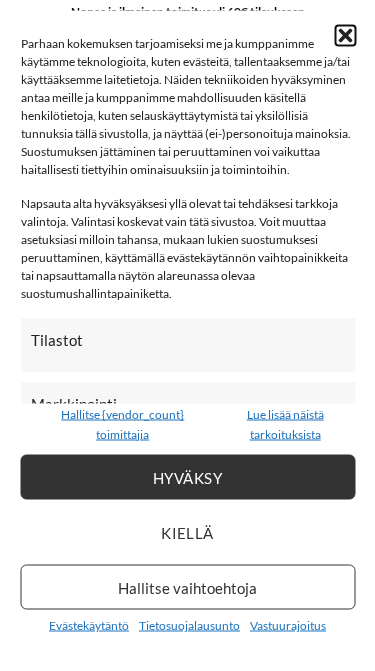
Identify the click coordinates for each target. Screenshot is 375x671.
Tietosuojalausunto (189, 625)
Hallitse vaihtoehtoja (187, 587)
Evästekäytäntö (89, 625)
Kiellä (187, 532)
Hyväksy (187, 477)
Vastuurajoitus (288, 625)
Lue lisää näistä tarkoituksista (285, 424)
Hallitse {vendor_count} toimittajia (122, 424)
